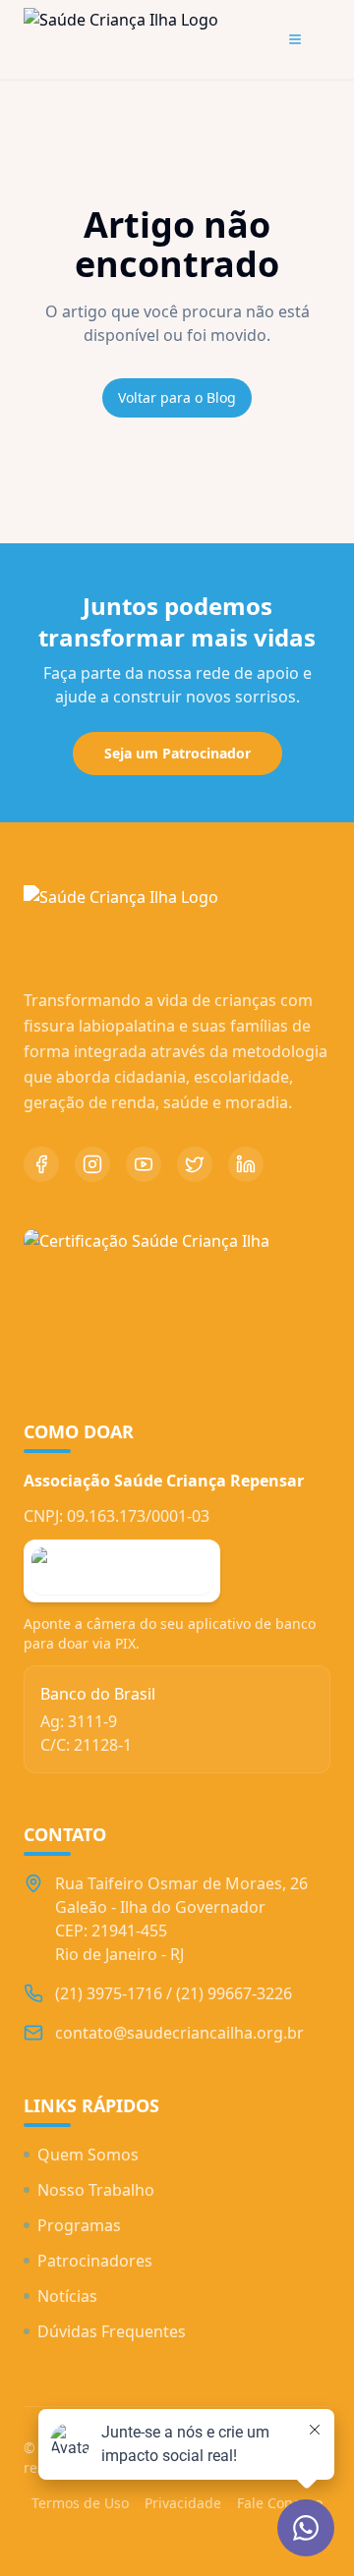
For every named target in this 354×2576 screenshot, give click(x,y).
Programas (79, 2225)
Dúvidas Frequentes (112, 2331)
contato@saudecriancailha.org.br (179, 2033)
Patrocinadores (95, 2261)
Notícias (67, 2296)
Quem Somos (88, 2155)
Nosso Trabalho (96, 2190)
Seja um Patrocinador (177, 753)
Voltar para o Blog (177, 397)
